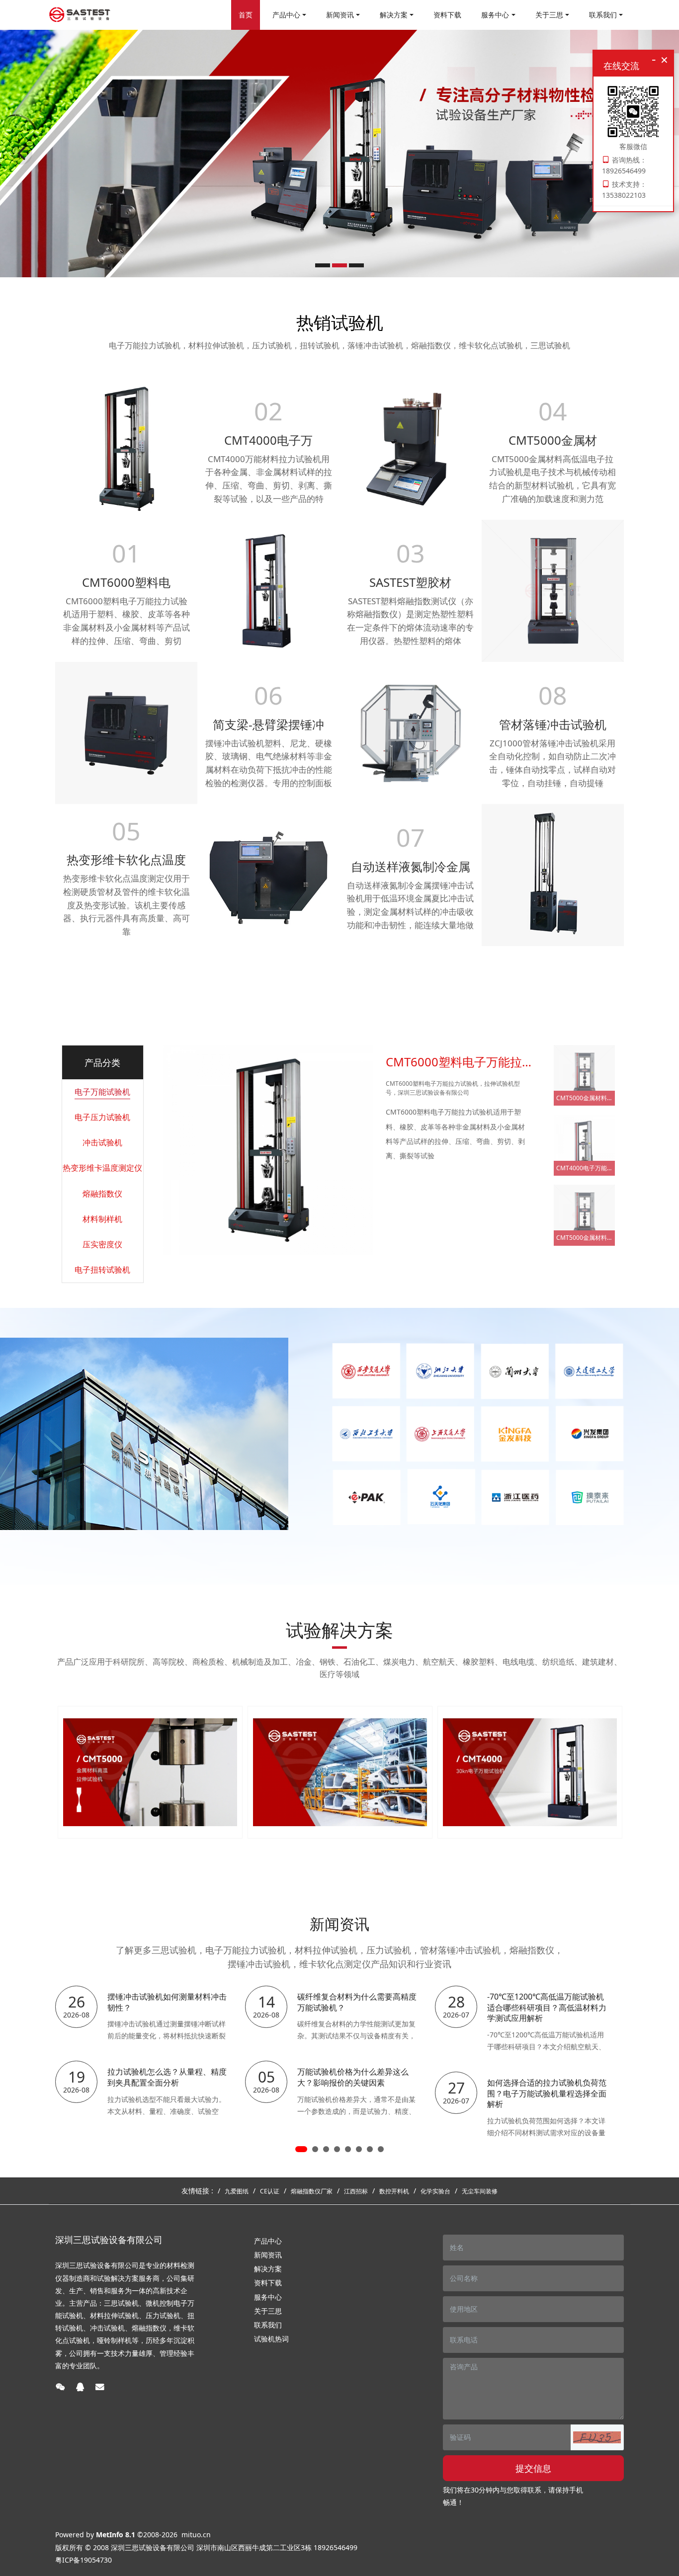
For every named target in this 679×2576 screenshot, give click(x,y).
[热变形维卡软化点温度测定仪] (126, 732)
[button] (597, 2437)
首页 (246, 15)
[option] (339, 154)
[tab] (102, 1092)
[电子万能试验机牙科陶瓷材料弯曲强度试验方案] (530, 1772)
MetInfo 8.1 (116, 2535)
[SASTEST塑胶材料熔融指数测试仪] (411, 448)
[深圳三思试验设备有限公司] (80, 15)
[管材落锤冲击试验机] (553, 874)
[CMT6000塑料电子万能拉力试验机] (126, 448)
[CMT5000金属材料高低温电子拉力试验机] (553, 590)
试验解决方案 (339, 1630)
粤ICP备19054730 (84, 2560)
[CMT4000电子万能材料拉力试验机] (268, 590)
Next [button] (619, 1772)
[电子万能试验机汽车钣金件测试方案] (340, 1772)
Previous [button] (60, 1772)
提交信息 (533, 2468)
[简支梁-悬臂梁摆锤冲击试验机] (268, 874)
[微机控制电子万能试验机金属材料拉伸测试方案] (150, 1772)
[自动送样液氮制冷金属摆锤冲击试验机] (411, 732)
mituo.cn (196, 2535)
